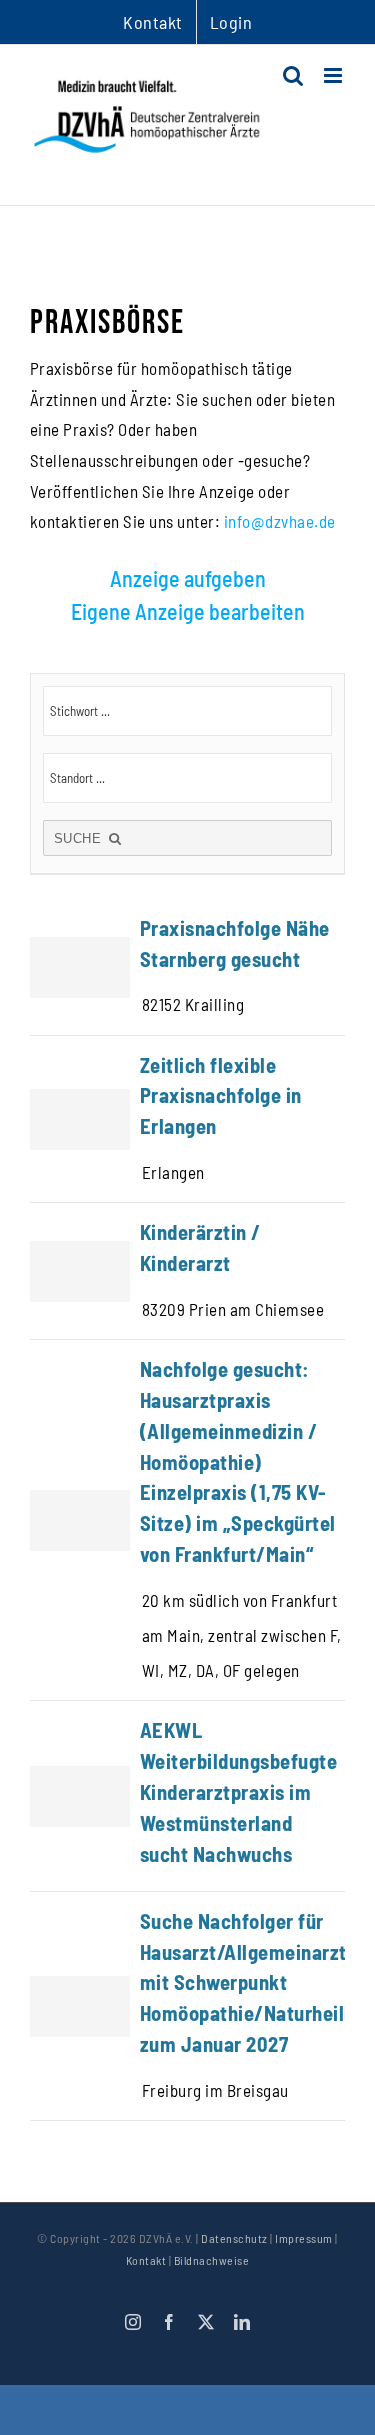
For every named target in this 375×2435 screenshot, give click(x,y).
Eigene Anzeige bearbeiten (188, 611)
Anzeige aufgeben (188, 578)
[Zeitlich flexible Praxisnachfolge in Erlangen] (187, 1119)
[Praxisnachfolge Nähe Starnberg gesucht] (187, 967)
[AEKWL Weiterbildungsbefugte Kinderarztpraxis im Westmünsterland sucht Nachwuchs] (187, 1795)
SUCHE (80, 838)
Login (231, 22)
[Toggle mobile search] (293, 75)
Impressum (304, 2238)
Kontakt (146, 2260)
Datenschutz (234, 2238)
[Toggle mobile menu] (335, 75)
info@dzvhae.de (280, 521)
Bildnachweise (212, 2260)
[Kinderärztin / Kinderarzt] (187, 1271)
